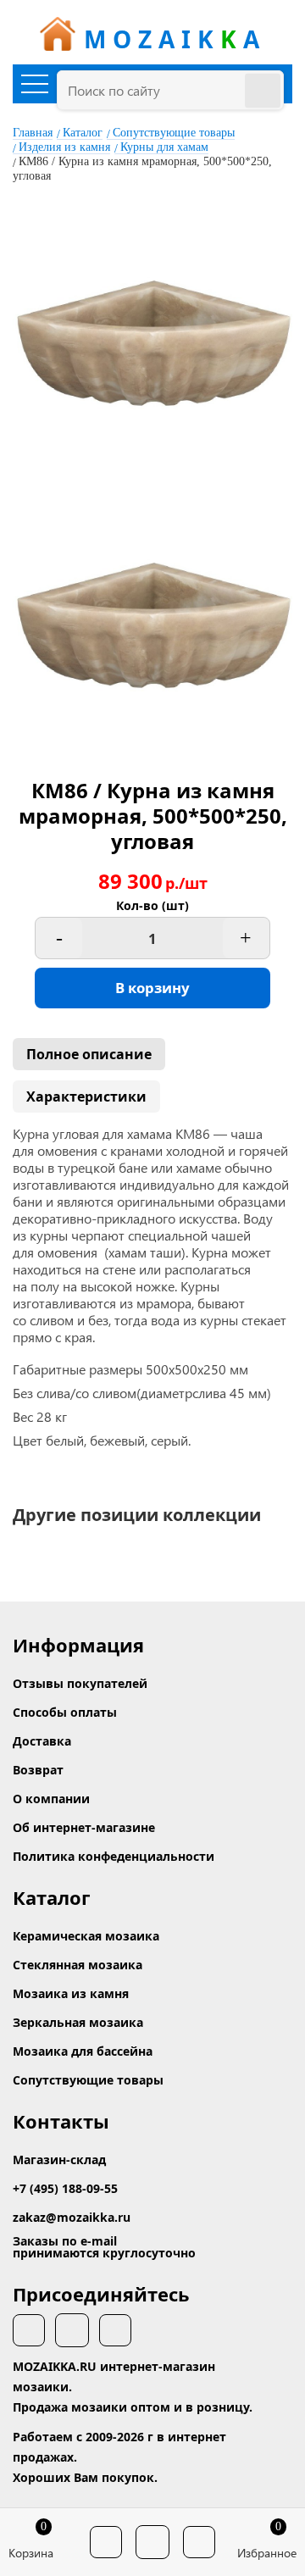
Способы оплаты (65, 1712)
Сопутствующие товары (174, 133)
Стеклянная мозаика (78, 1965)
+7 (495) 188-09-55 (65, 2188)
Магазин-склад (59, 2160)
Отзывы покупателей (80, 1683)
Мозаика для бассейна (83, 2051)
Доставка (42, 1741)
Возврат (38, 1770)
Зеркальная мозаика (78, 2022)
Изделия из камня (64, 147)
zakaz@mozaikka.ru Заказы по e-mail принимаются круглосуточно (104, 2235)
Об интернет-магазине (84, 1827)
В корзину (152, 988)
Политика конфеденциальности (114, 1856)
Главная (33, 133)
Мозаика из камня (71, 1993)
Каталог (83, 133)
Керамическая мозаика (86, 1936)
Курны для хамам (164, 147)
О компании (51, 1799)
